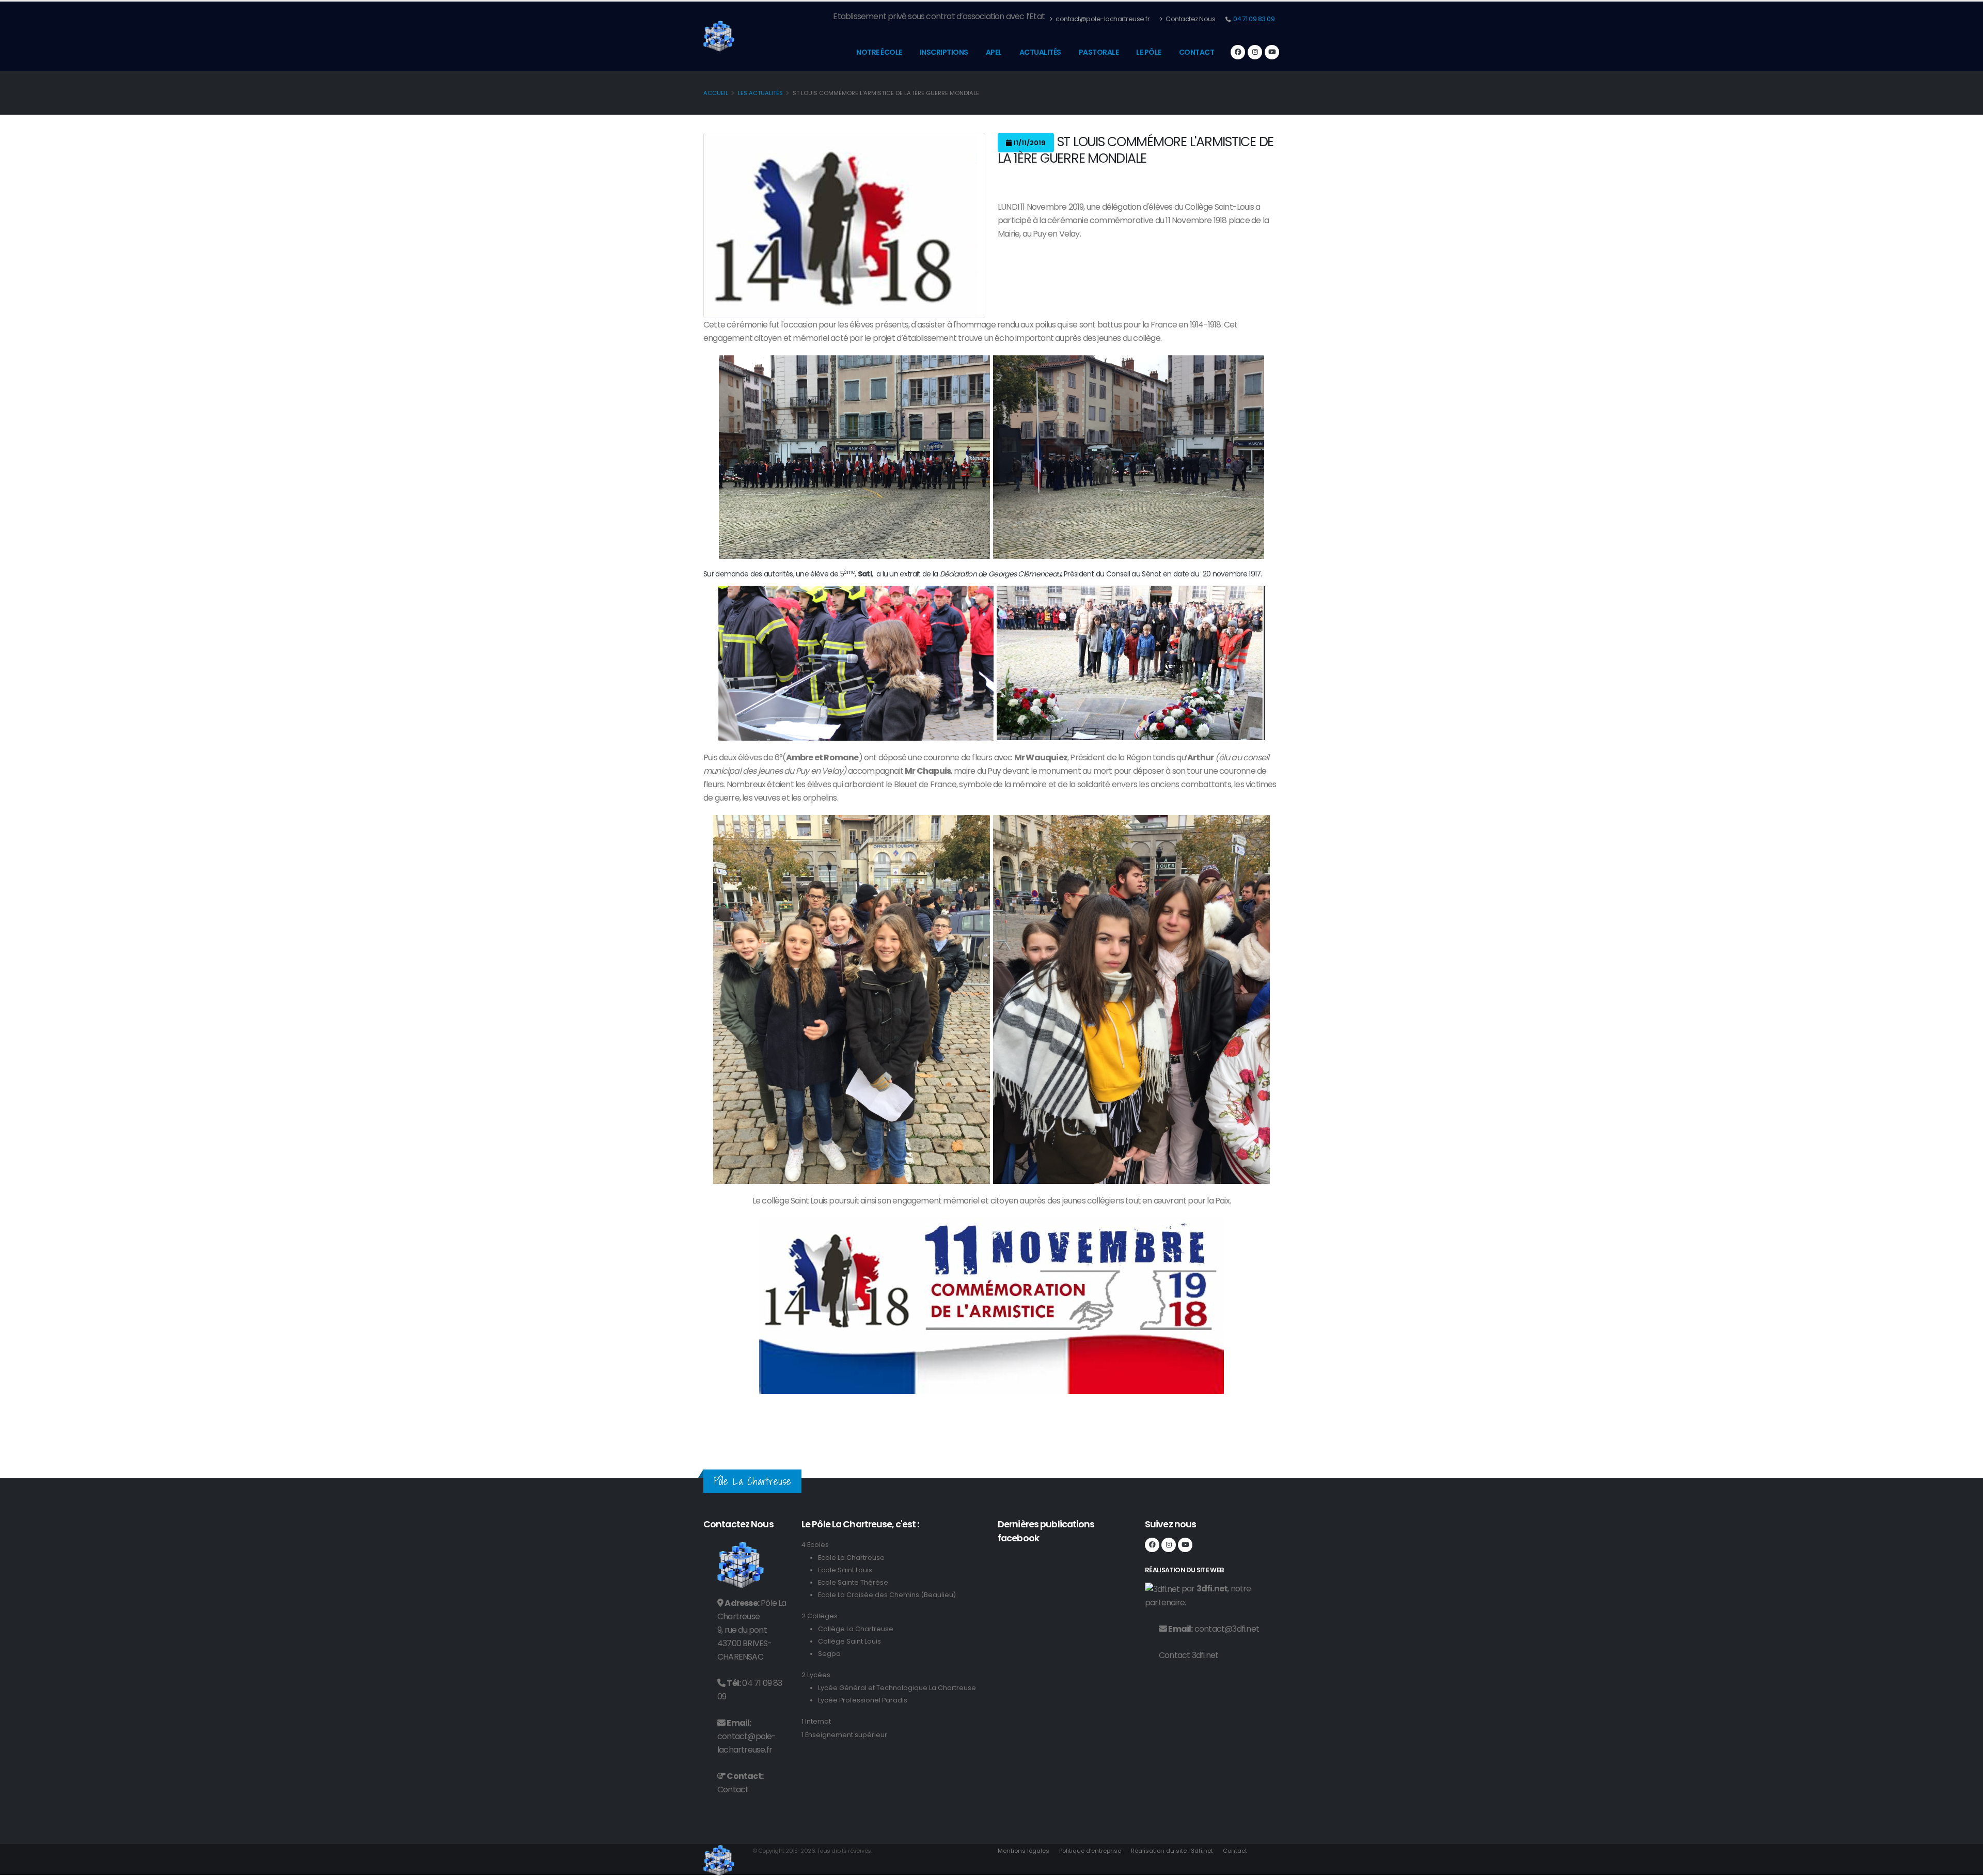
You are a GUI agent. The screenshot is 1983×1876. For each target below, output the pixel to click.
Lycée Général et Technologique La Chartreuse (897, 1688)
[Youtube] (1272, 52)
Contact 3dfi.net (1189, 1655)
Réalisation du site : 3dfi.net (1172, 1851)
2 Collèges (820, 1616)
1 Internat (816, 1721)
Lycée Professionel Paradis (863, 1700)
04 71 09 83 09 (1254, 19)
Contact (1197, 52)
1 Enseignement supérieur (844, 1735)
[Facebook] (1238, 52)
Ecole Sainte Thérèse (853, 1582)
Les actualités (760, 93)
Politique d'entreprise (1090, 1851)
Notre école (879, 52)
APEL (994, 52)
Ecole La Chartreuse (851, 1558)
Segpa (829, 1654)
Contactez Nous (1190, 19)
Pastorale (1099, 52)
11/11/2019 (1029, 143)
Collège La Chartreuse (856, 1629)
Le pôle (1149, 52)
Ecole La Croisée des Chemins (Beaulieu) (887, 1595)
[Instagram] (1255, 52)
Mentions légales (1024, 1851)
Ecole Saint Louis (845, 1570)
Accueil (716, 93)
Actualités (1040, 52)
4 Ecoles (815, 1545)
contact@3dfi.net (1227, 1629)
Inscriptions (944, 52)
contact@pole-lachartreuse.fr (1102, 19)
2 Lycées (816, 1675)
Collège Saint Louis (849, 1641)
